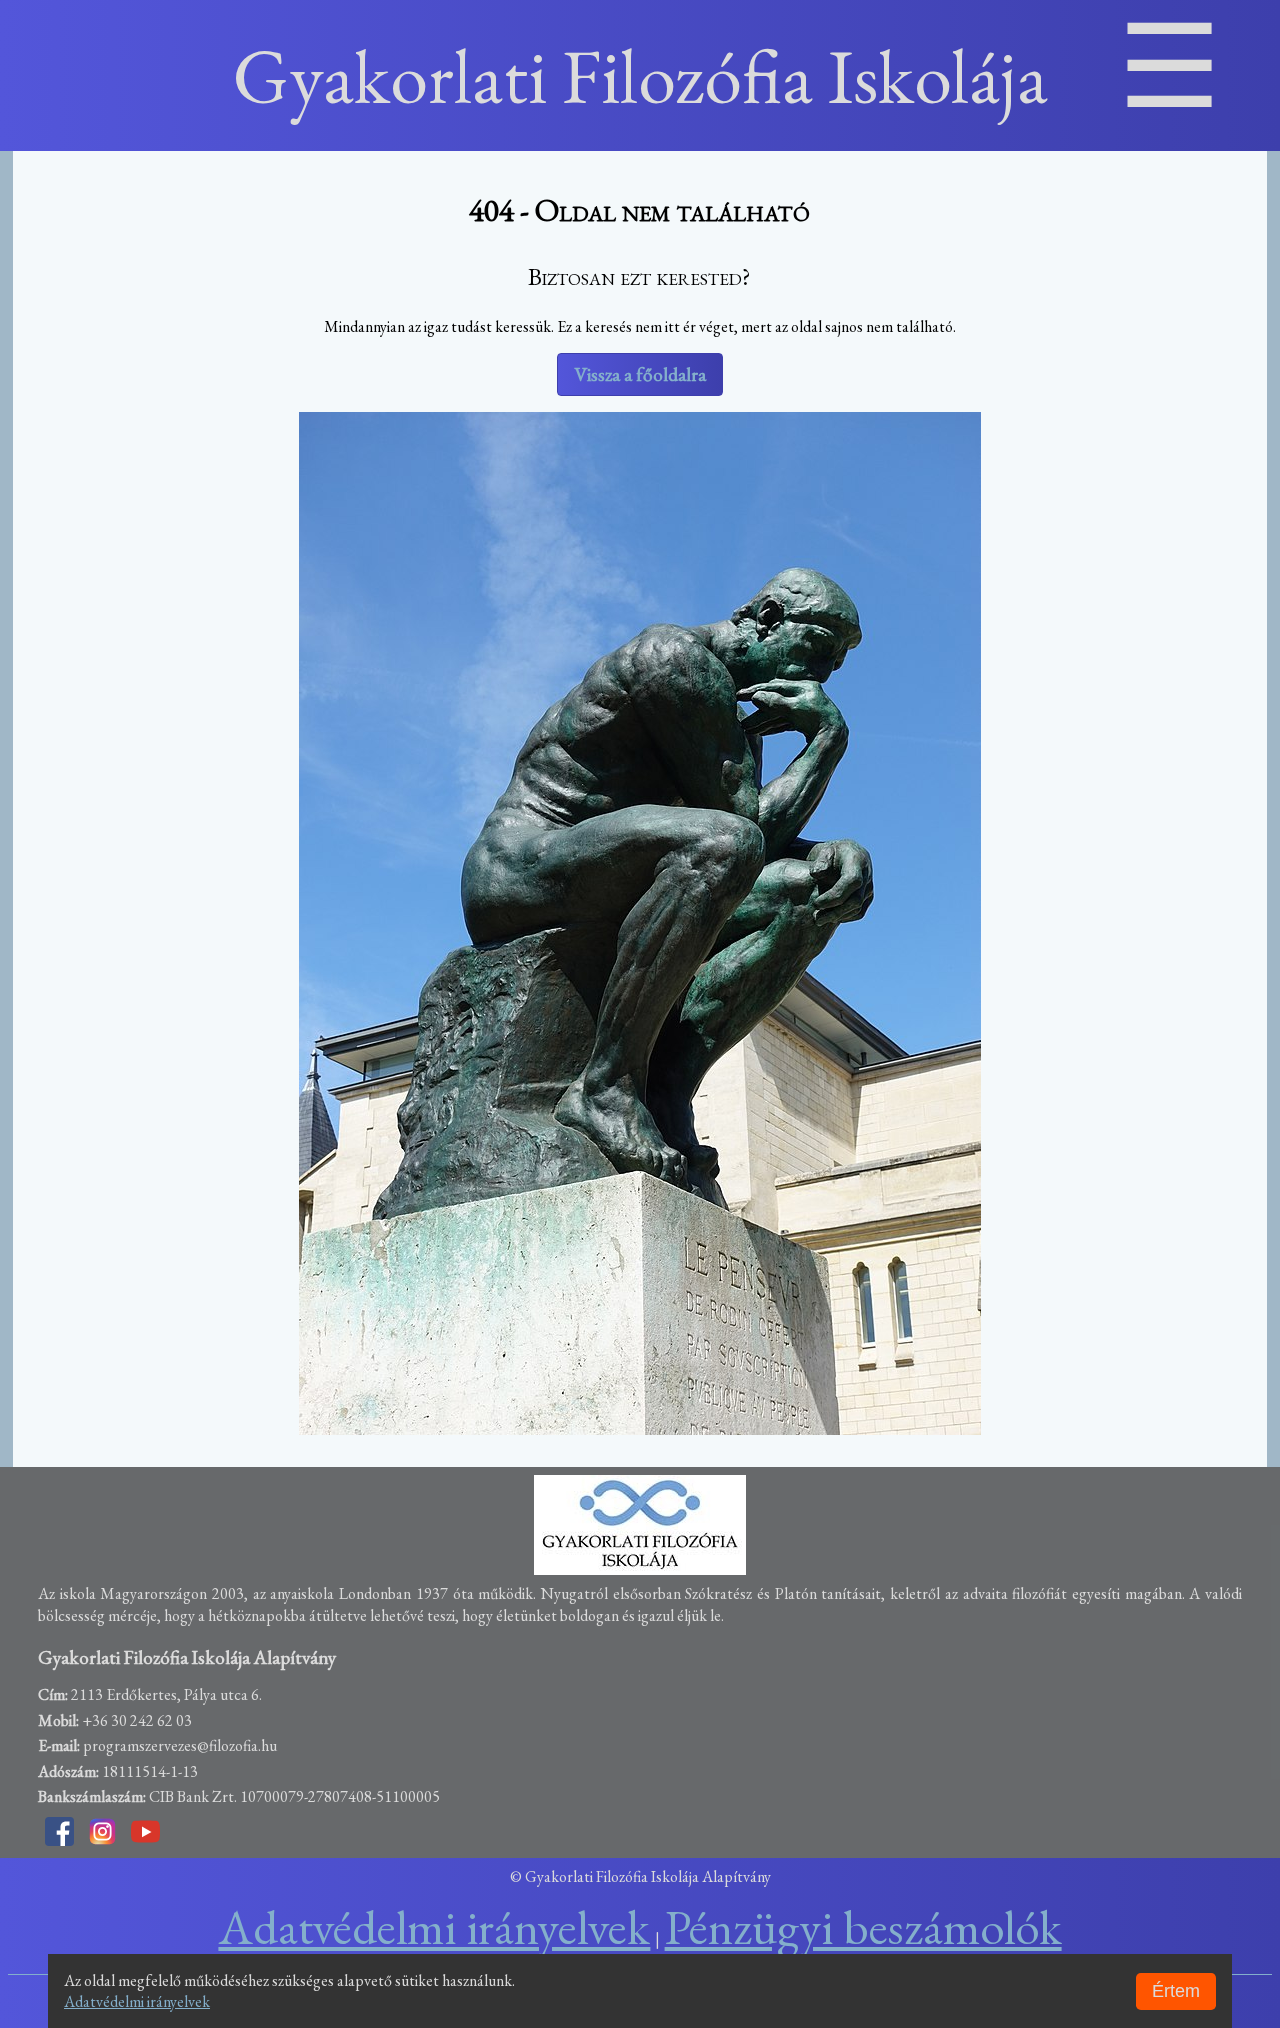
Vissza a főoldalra (640, 374)
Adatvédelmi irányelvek (137, 2001)
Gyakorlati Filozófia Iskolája (640, 76)
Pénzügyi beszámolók (863, 1926)
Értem (1176, 1991)
